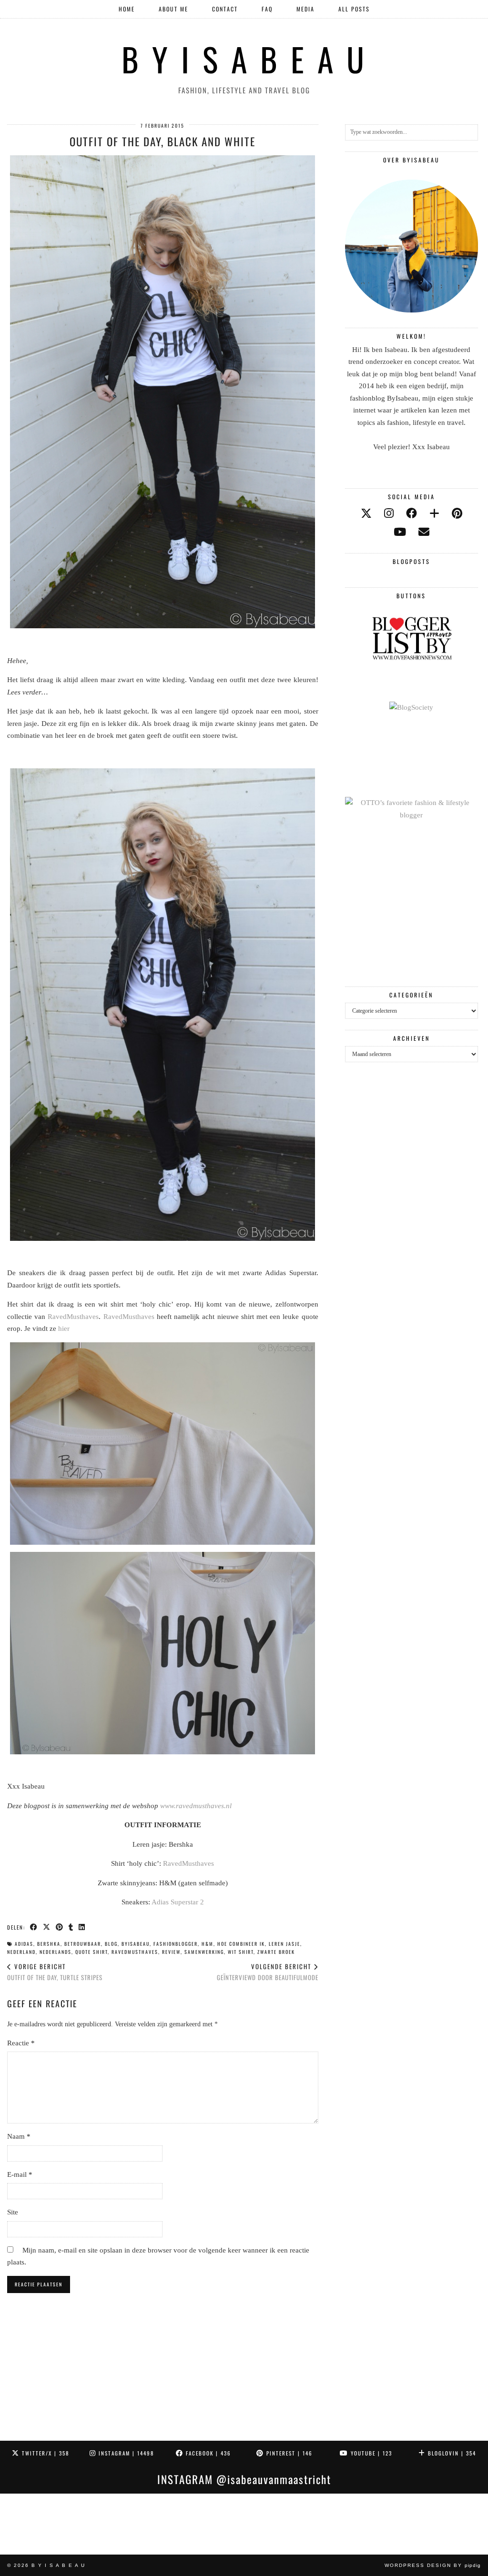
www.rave (175, 1806)
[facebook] (412, 514)
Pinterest (288, 2453)
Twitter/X (44, 2453)
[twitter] (366, 514)
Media (305, 9)
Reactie (21, 2043)
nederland (21, 1952)
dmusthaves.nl (210, 1806)
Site (13, 2212)
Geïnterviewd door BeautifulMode (268, 1972)
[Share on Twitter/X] (47, 1927)
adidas (24, 1944)
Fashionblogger (176, 1944)
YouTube (370, 2453)
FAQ (267, 9)
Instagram (125, 2453)
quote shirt (91, 1952)
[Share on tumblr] (71, 1927)
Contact (225, 9)
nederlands (56, 1952)
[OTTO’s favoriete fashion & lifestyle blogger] (412, 815)
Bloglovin (451, 2453)
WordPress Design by (433, 2565)
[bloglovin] (434, 514)
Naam (19, 2136)
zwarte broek (276, 1952)
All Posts (354, 9)
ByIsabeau (136, 1944)
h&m (208, 1944)
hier (64, 1328)
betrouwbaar (83, 1944)
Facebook (207, 2453)
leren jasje (285, 1944)
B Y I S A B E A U (244, 59)
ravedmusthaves (135, 1952)
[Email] (424, 532)
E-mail (20, 2174)
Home (127, 9)
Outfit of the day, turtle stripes (55, 1972)
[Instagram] (30, 2524)
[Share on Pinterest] (60, 1927)
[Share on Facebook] (34, 1927)
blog (111, 1944)
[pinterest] (457, 514)
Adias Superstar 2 (177, 1902)
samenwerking (204, 1952)
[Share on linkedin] (82, 1927)
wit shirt (241, 1952)
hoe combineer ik (241, 1944)
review (171, 1952)
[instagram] (389, 514)
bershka (49, 1944)
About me (173, 9)
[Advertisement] (412, 904)
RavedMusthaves (73, 1317)
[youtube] (400, 532)
